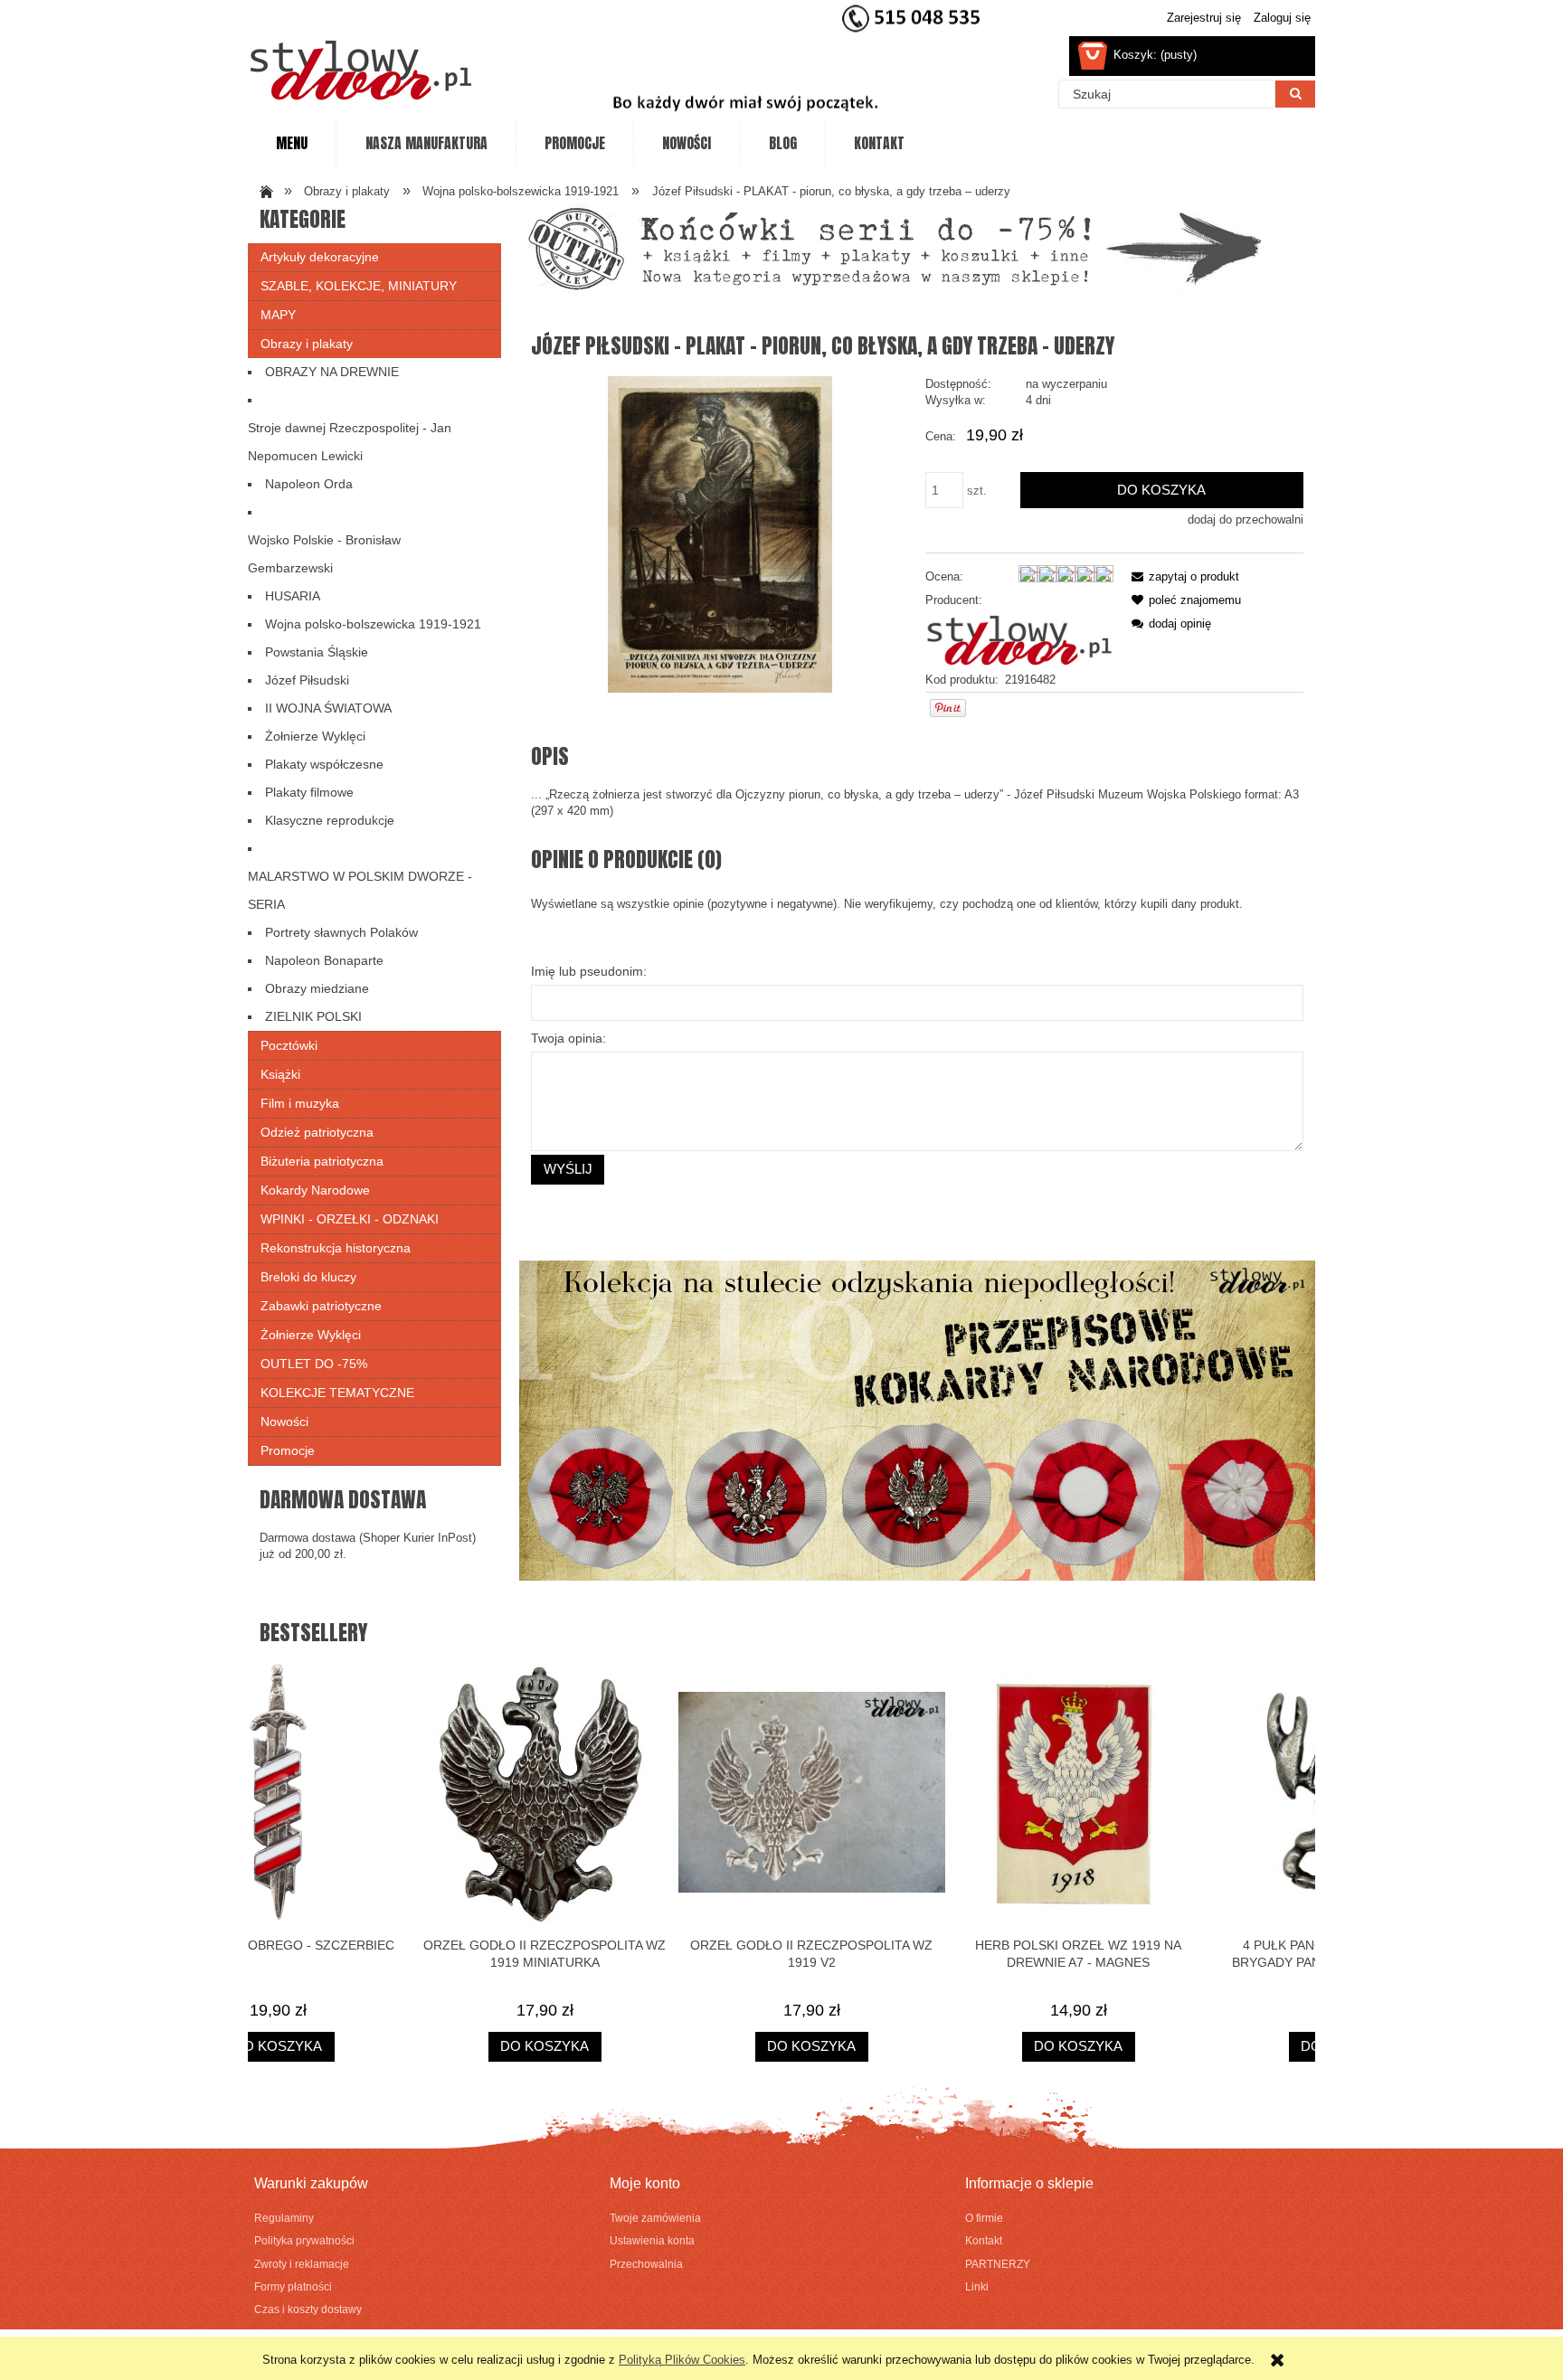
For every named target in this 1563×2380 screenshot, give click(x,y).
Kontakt (984, 2240)
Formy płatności (293, 2286)
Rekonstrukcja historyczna (336, 1248)
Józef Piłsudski (307, 680)
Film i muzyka (300, 1103)
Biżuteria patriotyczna (322, 1161)
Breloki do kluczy (308, 1277)
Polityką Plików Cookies (682, 2360)
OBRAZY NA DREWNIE (332, 372)
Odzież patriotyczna (317, 1132)
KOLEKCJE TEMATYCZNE (337, 1393)
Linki (977, 2286)
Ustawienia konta (652, 2240)
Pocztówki (289, 1045)
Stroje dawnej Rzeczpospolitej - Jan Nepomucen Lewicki (350, 442)
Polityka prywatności (304, 2240)
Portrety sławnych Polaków (341, 932)
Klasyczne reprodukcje (330, 820)
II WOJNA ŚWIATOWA (328, 708)
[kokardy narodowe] (917, 1420)
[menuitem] (292, 144)
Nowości (284, 1421)
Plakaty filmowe (309, 792)
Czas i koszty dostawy (308, 2309)
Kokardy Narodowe (315, 1190)
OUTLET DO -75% (314, 1364)
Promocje (288, 1450)
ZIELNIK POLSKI (313, 1016)
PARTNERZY (998, 2264)
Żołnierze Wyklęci (315, 736)
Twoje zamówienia (655, 2218)
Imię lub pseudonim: (589, 971)
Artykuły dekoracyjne (320, 257)
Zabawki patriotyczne (321, 1306)
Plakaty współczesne (324, 764)
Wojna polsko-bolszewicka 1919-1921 (373, 624)
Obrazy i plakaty (307, 344)
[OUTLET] (895, 247)
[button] (1182, 576)
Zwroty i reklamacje (302, 2264)
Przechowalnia (646, 2264)
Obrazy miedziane (317, 988)
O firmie (984, 2218)
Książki (280, 1074)
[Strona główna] (361, 70)
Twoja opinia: (568, 1038)
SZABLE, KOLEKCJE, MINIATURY (359, 286)
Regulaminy (284, 2218)
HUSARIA (293, 596)
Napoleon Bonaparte (324, 960)
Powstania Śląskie (317, 652)
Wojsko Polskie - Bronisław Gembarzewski (324, 554)
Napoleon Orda (309, 484)
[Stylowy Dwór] (1019, 640)
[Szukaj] (1295, 94)
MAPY (278, 315)
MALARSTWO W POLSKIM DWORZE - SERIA (360, 890)
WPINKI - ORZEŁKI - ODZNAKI (350, 1219)
